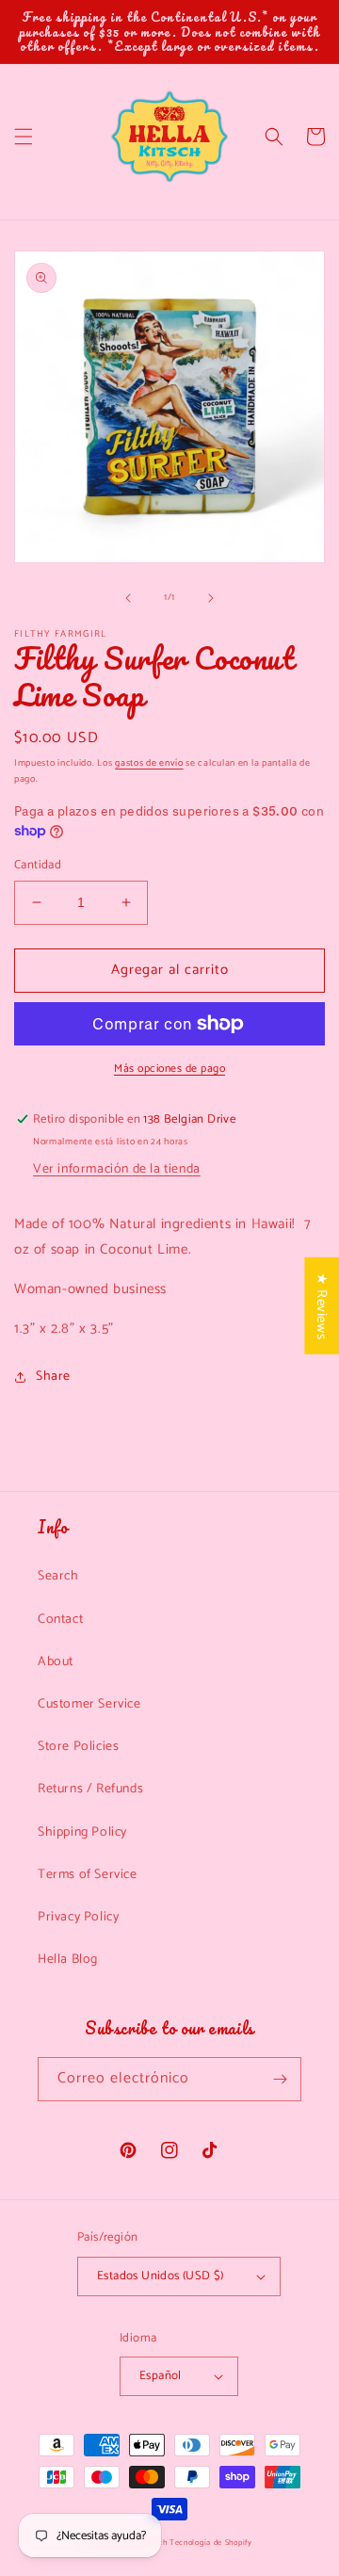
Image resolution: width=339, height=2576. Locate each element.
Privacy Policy (78, 1917)
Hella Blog (68, 1960)
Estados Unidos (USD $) (161, 2276)
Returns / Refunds (90, 1789)
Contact (60, 1620)
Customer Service (89, 1704)
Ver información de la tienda (117, 1169)
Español (161, 2376)
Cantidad (38, 866)
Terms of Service (88, 1875)
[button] (24, 137)
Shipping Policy (82, 1832)
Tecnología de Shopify (211, 2543)
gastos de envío (149, 763)
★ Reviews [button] (322, 1305)
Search (58, 1576)
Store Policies (78, 1747)
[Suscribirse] (280, 2079)
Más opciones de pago (169, 1069)
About (56, 1662)
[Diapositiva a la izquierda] (128, 598)
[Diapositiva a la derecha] (211, 598)
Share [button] (53, 1377)
